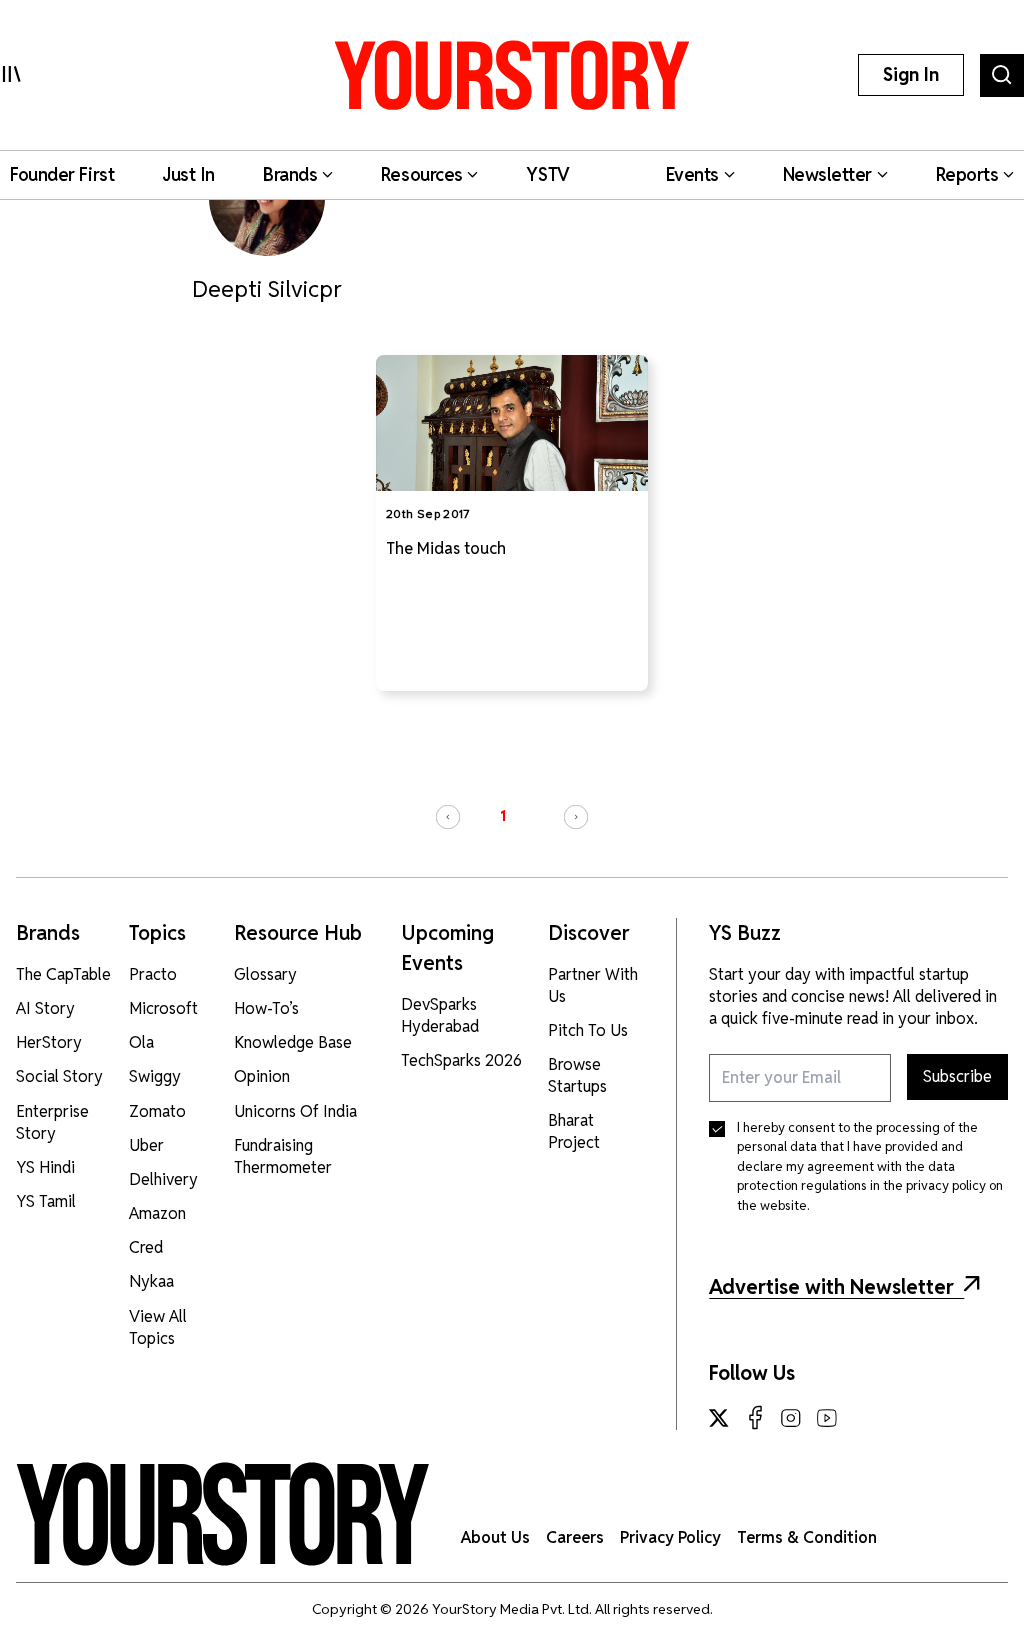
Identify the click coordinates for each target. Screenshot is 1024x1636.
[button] (448, 817)
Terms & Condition (807, 1537)
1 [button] (503, 816)
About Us (495, 1537)
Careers (575, 1537)
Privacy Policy (670, 1537)
